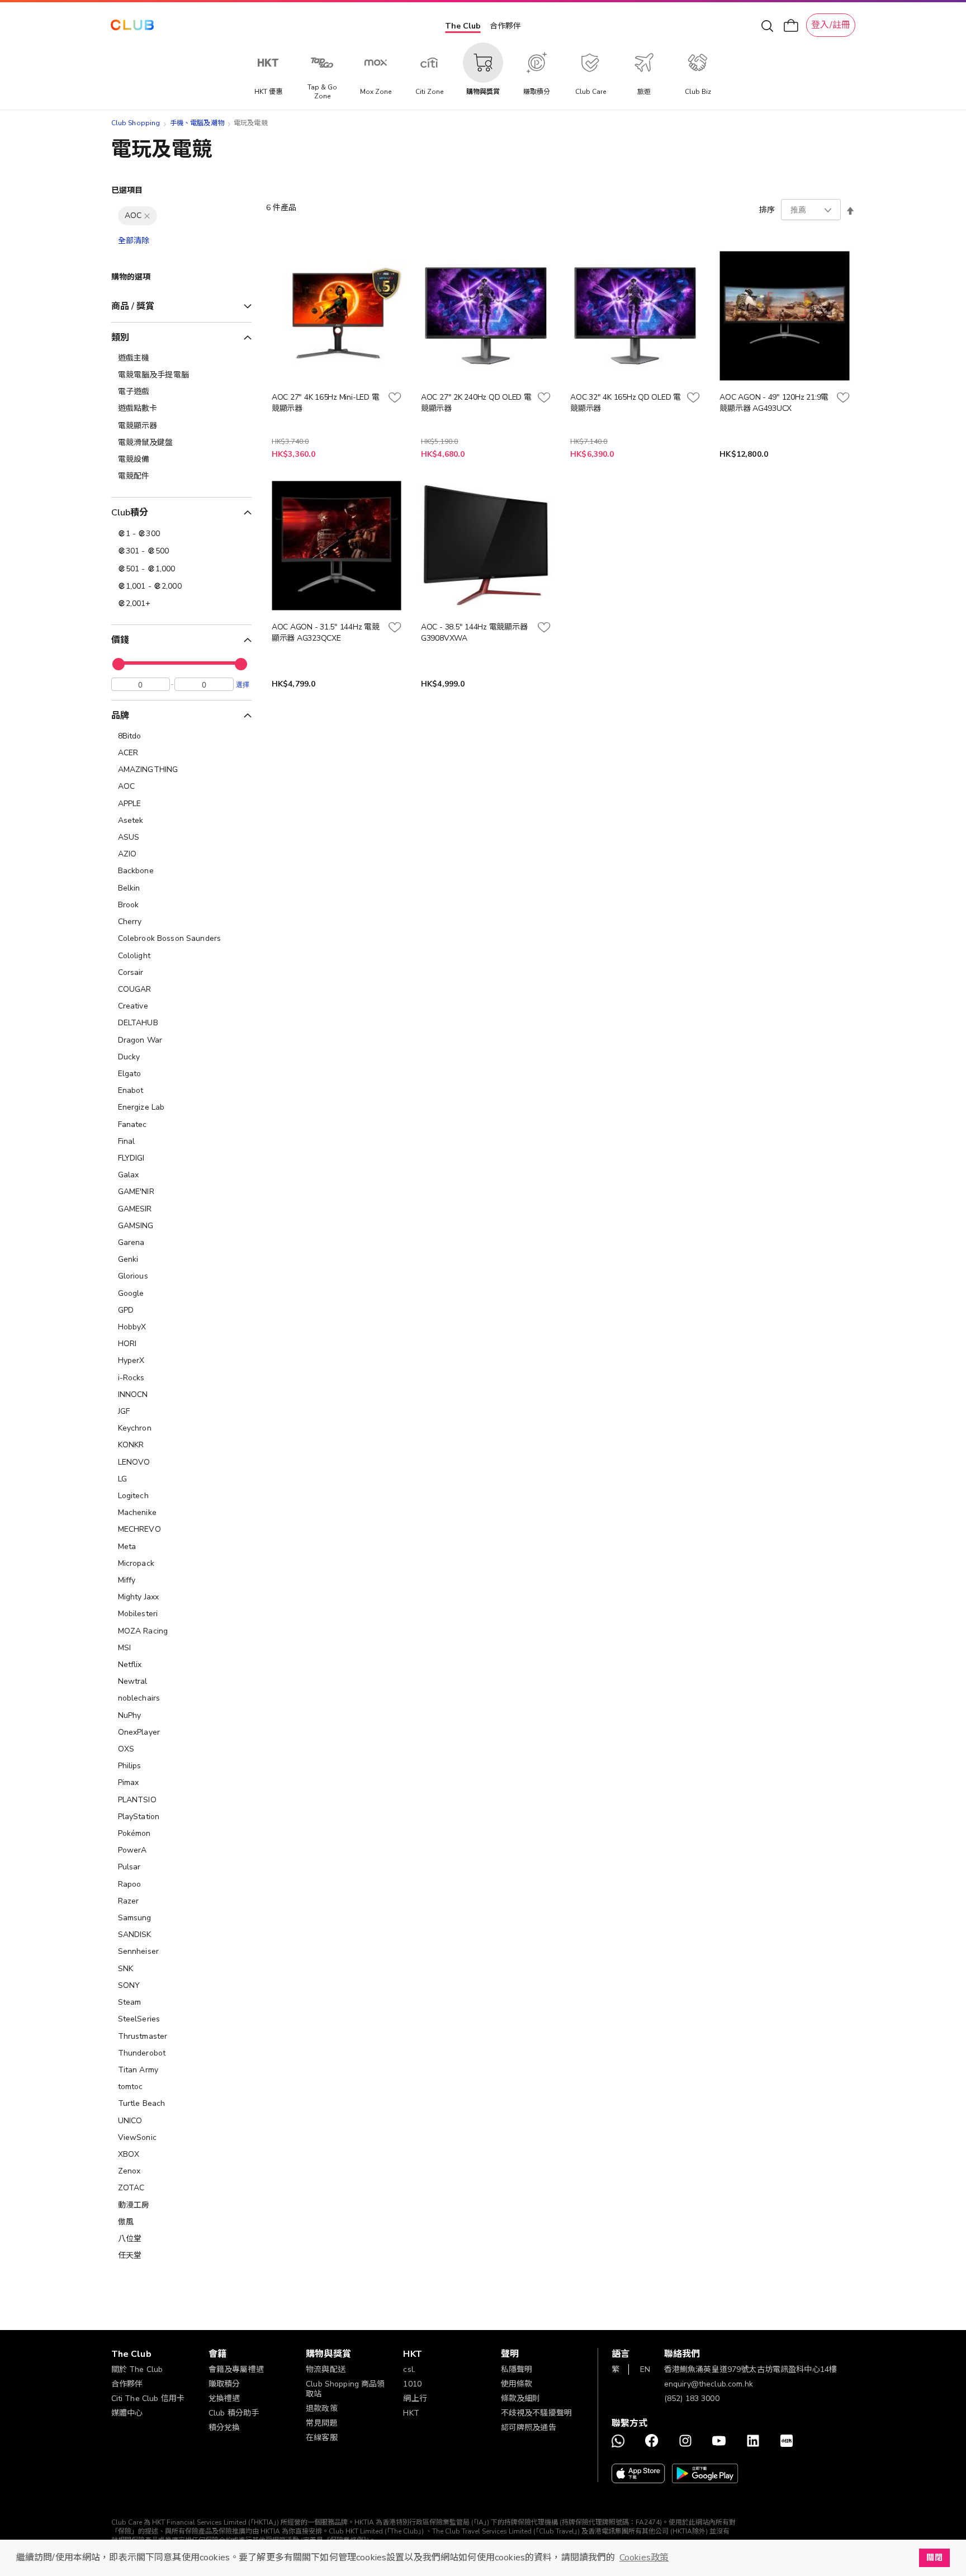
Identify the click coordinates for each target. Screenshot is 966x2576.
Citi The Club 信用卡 (148, 2399)
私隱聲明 (517, 2369)
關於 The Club (137, 2369)
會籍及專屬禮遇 (236, 2369)
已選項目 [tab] (127, 190)
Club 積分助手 (234, 2413)
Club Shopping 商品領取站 (345, 2389)
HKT (411, 2413)
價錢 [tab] (120, 640)
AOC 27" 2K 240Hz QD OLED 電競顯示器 (476, 403)
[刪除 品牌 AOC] (147, 216)
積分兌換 (224, 2428)
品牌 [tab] (120, 716)
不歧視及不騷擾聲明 (536, 2413)
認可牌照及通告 (529, 2428)
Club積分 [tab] (130, 513)
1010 (412, 2384)
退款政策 (322, 2409)
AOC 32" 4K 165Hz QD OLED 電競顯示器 (626, 403)
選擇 (243, 684)
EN (645, 2369)
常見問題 (322, 2423)
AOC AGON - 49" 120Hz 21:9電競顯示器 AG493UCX (774, 403)
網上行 (415, 2399)
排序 (767, 210)
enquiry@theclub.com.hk (709, 2384)
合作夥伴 (505, 26)
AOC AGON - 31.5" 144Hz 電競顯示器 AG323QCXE (326, 633)
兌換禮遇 (224, 2399)
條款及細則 (521, 2399)
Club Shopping (136, 123)
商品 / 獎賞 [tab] (133, 306)
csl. (409, 2369)
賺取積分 (224, 2384)
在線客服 (322, 2438)
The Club (463, 26)
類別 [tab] (120, 338)
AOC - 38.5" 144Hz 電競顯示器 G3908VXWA (474, 633)
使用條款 (517, 2384)
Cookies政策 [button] (644, 2558)
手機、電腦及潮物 (197, 123)
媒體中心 (127, 2413)
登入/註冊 (831, 25)
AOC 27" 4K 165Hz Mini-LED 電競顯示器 (326, 403)
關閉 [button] (934, 2558)
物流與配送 (326, 2369)
